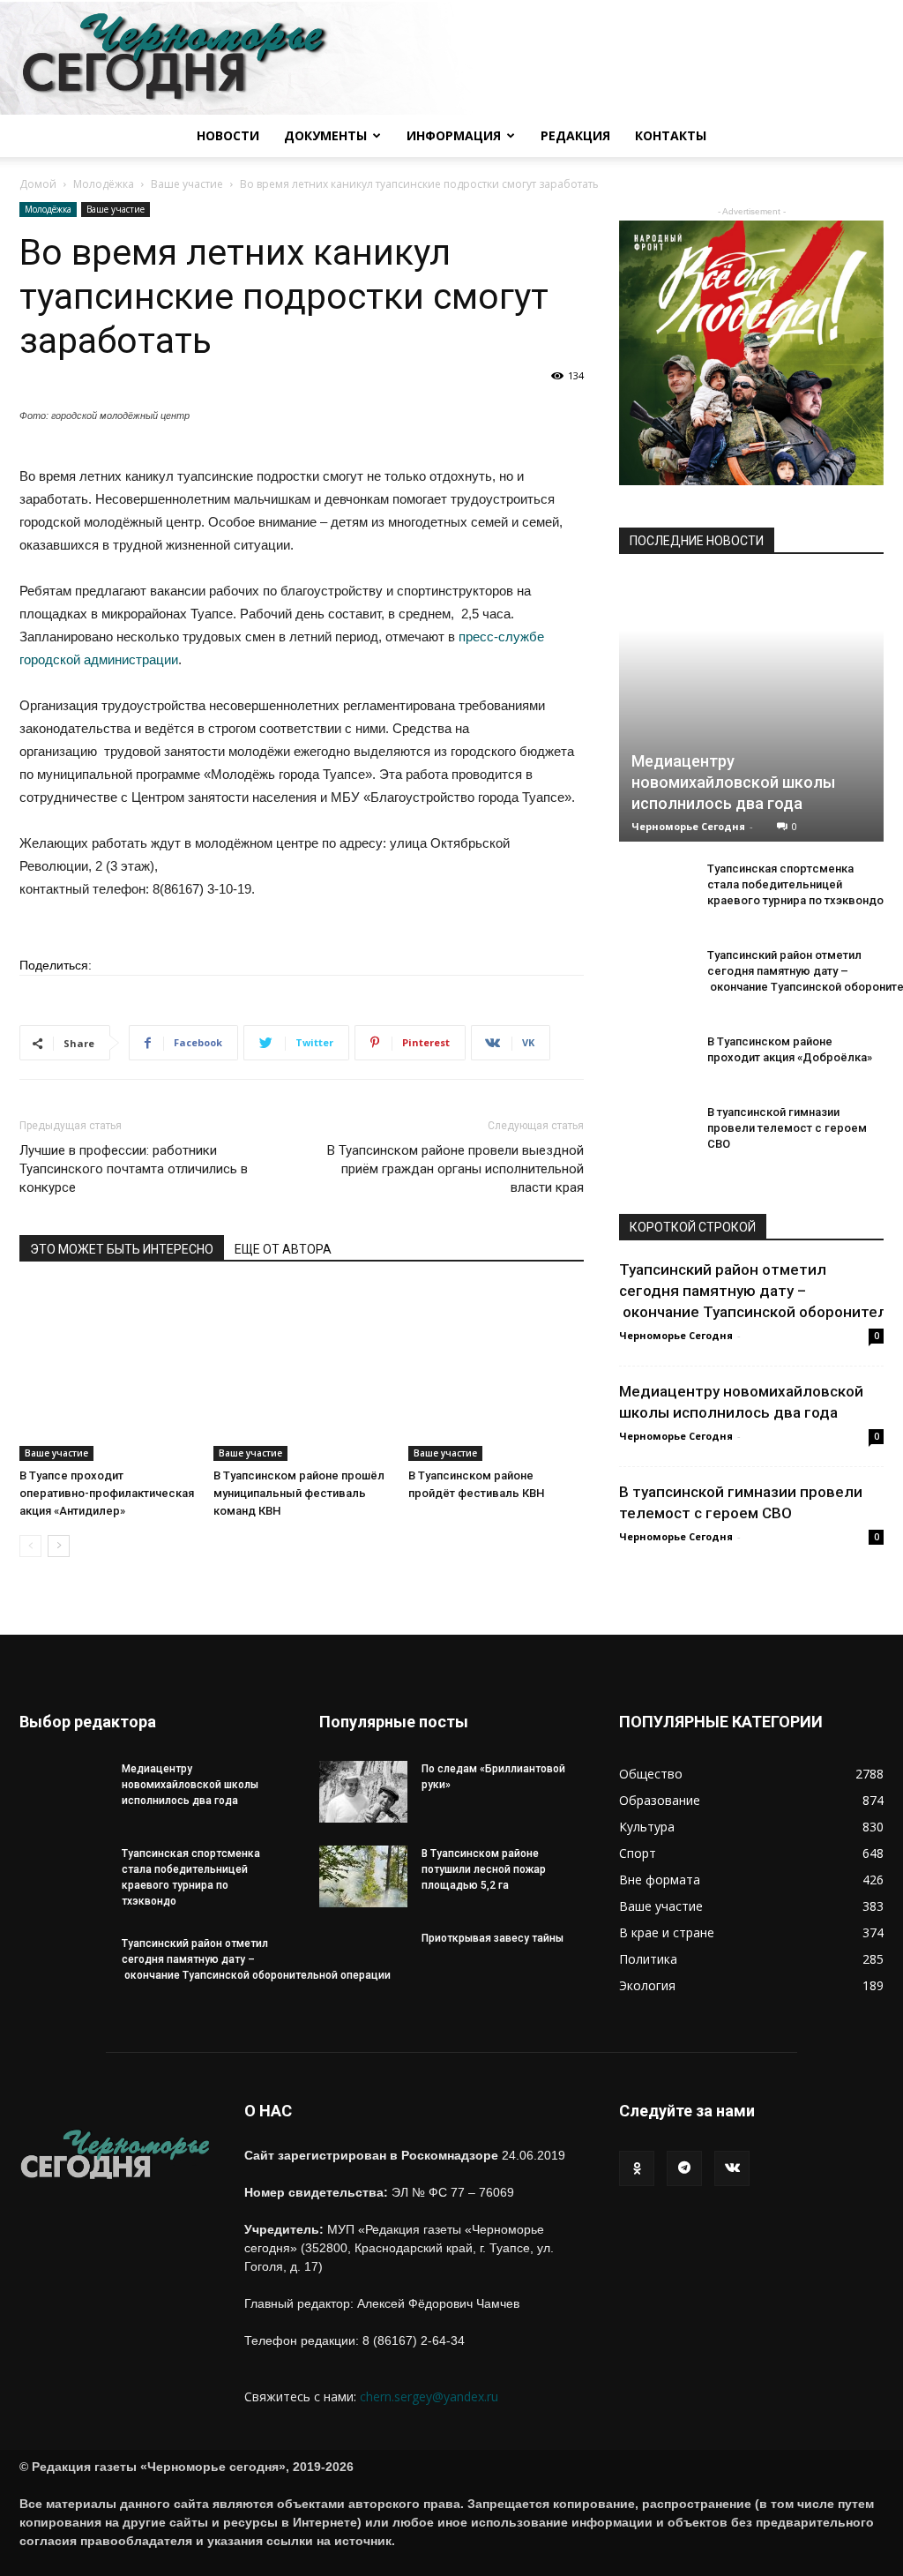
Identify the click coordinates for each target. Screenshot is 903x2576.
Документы (325, 135)
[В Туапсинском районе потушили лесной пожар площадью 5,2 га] (363, 1876)
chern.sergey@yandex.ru (429, 2396)
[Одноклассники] (637, 2168)
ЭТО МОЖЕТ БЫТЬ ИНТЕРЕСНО (122, 1249)
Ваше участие (187, 184)
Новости (228, 135)
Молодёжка (104, 184)
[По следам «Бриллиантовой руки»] (363, 1792)
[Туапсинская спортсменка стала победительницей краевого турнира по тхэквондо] (654, 895)
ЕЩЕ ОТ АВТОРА (283, 1249)
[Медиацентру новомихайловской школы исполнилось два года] (751, 709)
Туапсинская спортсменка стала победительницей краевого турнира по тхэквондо (795, 884)
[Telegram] (684, 2168)
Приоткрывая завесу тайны (493, 1938)
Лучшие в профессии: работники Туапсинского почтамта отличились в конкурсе (134, 1169)
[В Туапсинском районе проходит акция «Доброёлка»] (654, 1067)
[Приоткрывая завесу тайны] (363, 1974)
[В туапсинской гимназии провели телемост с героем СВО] (654, 1138)
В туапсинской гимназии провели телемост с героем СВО (787, 1128)
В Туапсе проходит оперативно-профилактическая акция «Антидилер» (107, 1493)
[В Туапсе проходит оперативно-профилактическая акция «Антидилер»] (107, 1373)
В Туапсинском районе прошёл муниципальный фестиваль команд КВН (299, 1493)
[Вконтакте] (732, 2168)
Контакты (671, 135)
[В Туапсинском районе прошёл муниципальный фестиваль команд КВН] (301, 1373)
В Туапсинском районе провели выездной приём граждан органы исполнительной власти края (455, 1169)
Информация (454, 135)
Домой (38, 184)
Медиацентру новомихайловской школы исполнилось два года (733, 782)
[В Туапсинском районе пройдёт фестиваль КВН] (496, 1373)
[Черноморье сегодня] (451, 58)
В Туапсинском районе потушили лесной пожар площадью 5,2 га (484, 1869)
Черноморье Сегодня (688, 826)
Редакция (575, 135)
